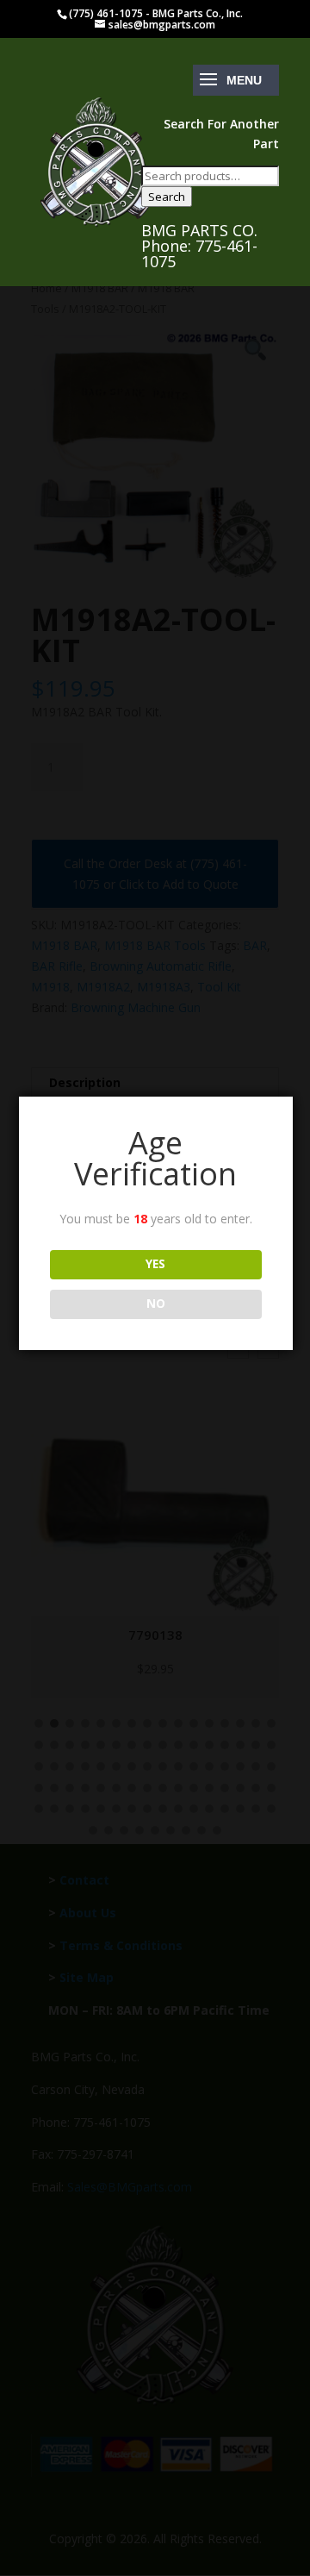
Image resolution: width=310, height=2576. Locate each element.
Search (167, 197)
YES (155, 1264)
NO (156, 1304)
